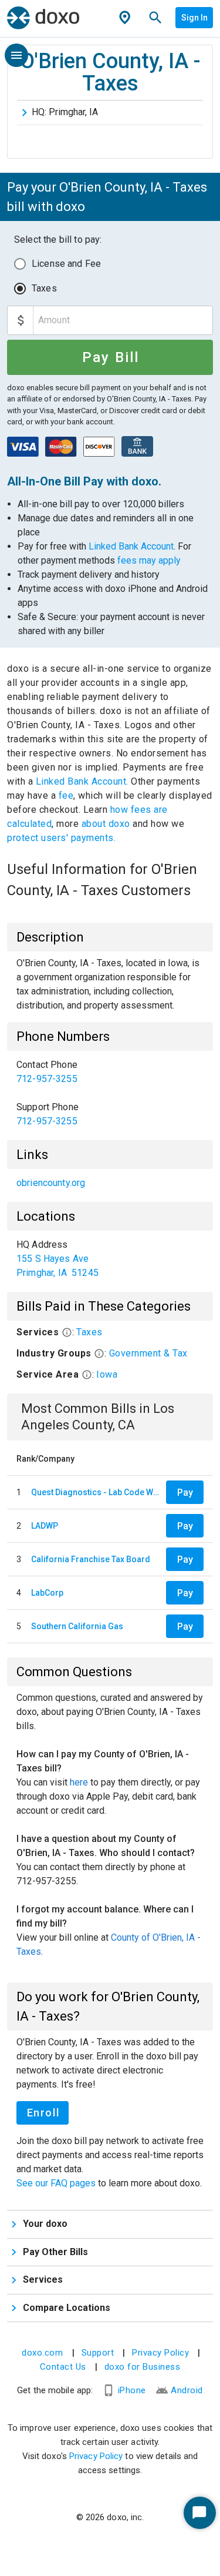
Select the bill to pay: (58, 239)
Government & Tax (148, 1353)
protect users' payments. (61, 838)
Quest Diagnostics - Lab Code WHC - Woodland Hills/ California (96, 1492)
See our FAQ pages (57, 2183)
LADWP (45, 1526)
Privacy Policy (160, 2353)
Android (187, 2390)
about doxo (106, 824)
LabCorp (47, 1593)
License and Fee (66, 264)
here (79, 1782)
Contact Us (63, 2367)
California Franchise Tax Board (91, 1559)
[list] (110, 1093)
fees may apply (149, 560)
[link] (110, 1072)
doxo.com (42, 2353)
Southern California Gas (77, 1626)
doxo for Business (143, 2367)
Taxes (44, 288)
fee (66, 795)
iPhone (132, 2390)
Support (98, 2353)
